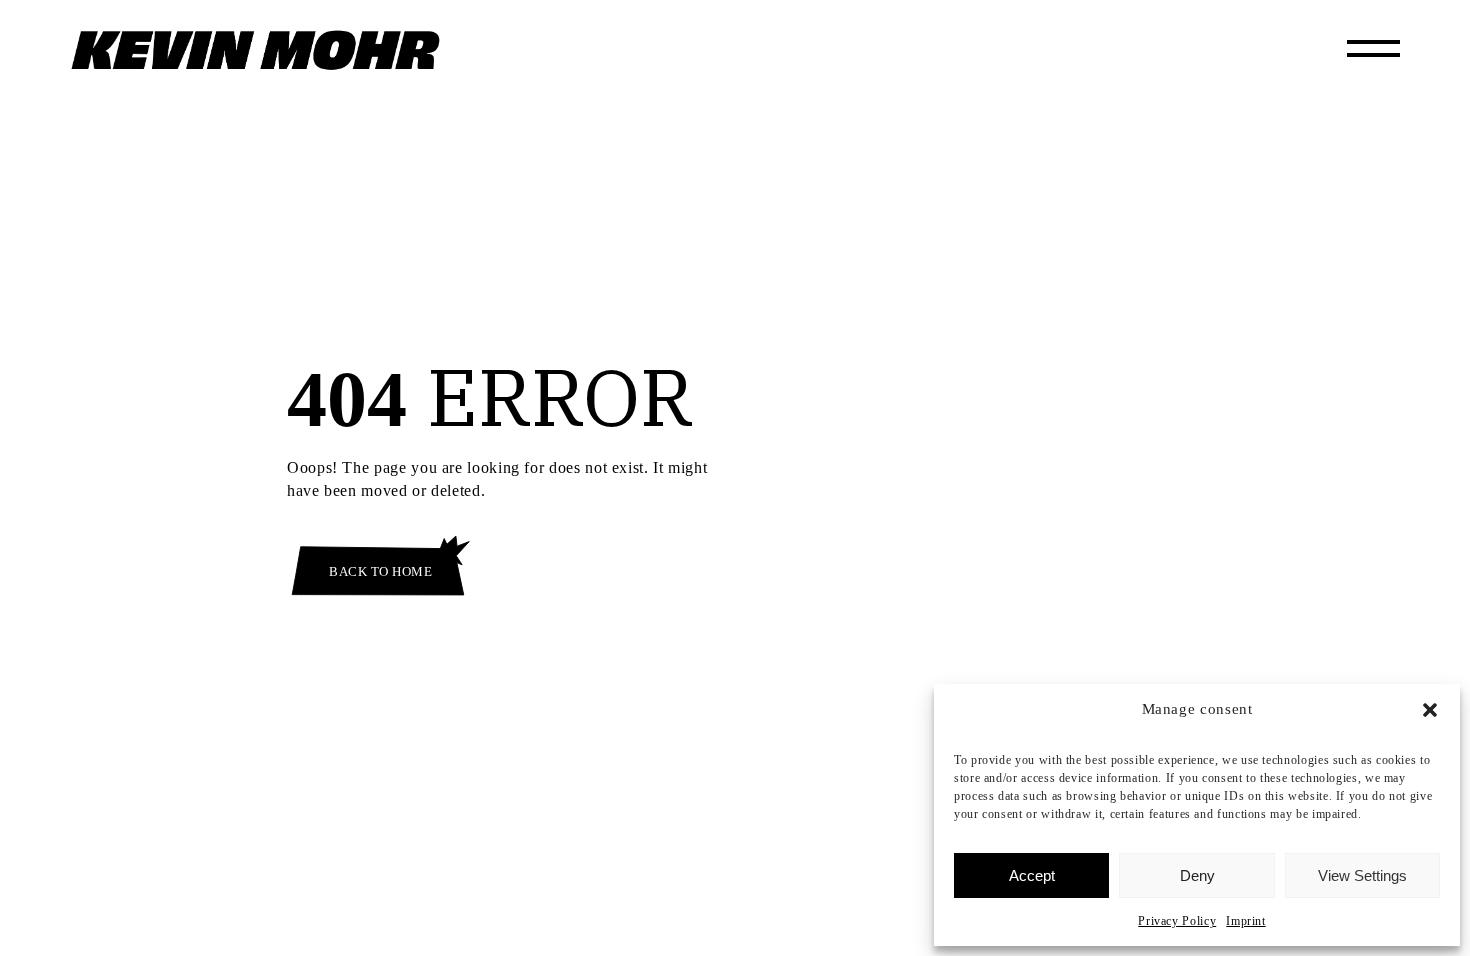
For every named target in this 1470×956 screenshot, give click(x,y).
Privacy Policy (1177, 921)
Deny (1197, 875)
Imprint (1245, 921)
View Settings (1362, 875)
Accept (1032, 875)
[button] (1430, 710)
